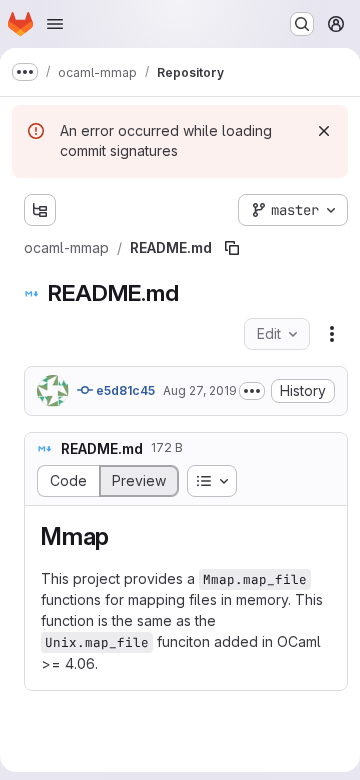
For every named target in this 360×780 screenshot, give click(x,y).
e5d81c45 (124, 390)
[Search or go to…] (302, 24)
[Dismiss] (324, 131)
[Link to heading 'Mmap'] (122, 536)
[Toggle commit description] (252, 391)
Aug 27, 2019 (200, 390)
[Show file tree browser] (40, 210)
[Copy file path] (232, 248)
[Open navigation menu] (55, 24)
